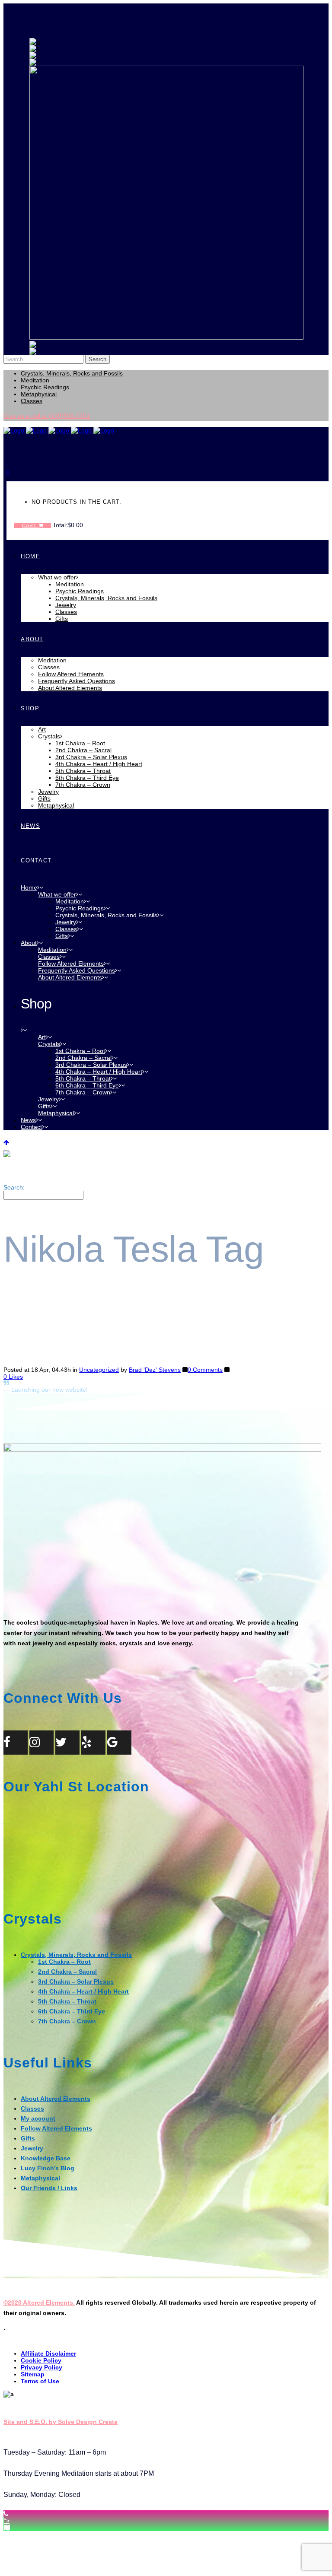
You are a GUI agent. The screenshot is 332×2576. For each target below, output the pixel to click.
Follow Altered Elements (56, 2128)
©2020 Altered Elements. (39, 2302)
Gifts (28, 2138)
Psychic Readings (45, 387)
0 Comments (205, 1370)
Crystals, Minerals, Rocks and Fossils (72, 373)
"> (7, 2521)
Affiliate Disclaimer (48, 2353)
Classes (32, 401)
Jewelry (32, 2148)
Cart (30, 525)
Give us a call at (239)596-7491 (47, 416)
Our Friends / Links (49, 2188)
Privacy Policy (41, 2367)
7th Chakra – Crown (67, 2021)
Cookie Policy (41, 2360)
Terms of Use (40, 2381)
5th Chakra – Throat (67, 2001)
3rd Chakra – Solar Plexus (76, 1981)
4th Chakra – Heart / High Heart (83, 1991)
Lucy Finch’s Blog (48, 2168)
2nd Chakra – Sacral (67, 1972)
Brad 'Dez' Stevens (155, 1370)
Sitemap (33, 2374)
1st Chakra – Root (64, 1962)
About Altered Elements (56, 2099)
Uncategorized (99, 1370)
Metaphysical (39, 394)
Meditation (35, 380)
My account (38, 2118)
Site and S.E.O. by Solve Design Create (61, 2422)
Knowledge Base (46, 2158)
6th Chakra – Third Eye (72, 2011)
